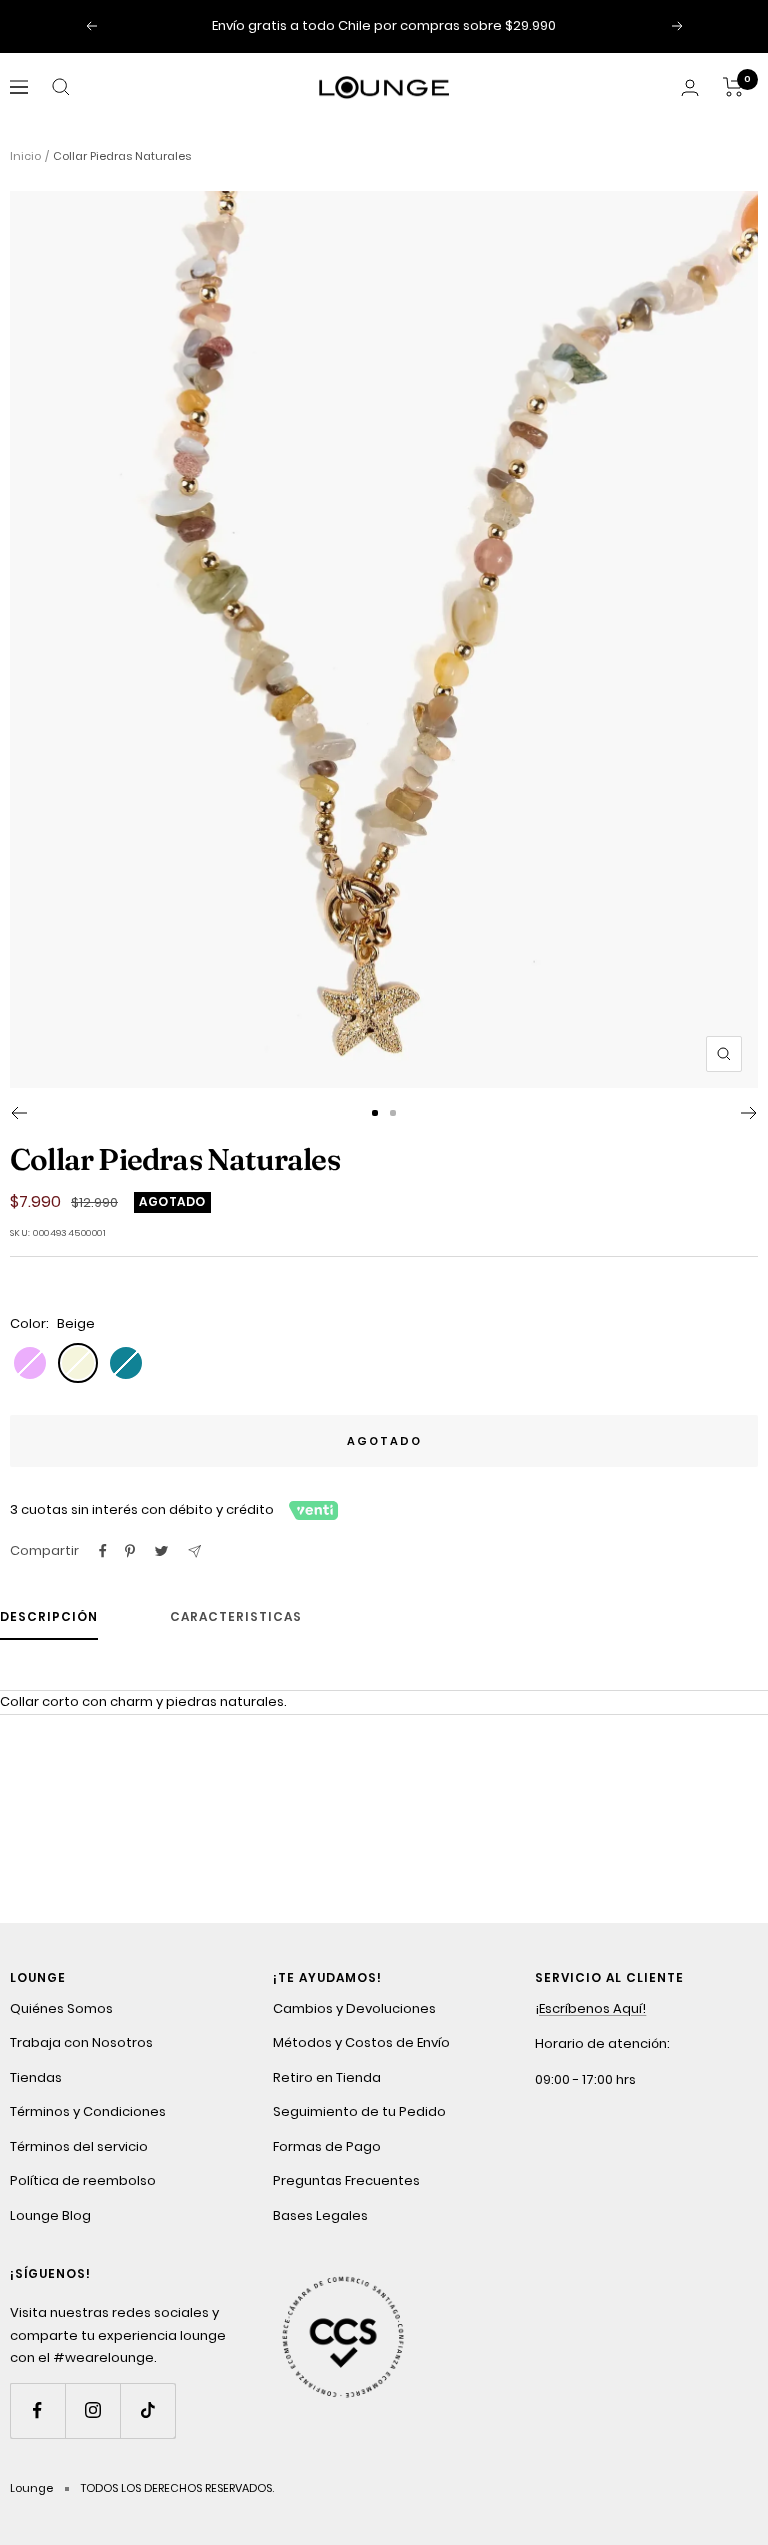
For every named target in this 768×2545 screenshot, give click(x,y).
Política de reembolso (83, 2180)
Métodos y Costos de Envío (361, 2042)
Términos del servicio (79, 2146)
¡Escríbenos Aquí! (590, 2008)
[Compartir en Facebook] (103, 1551)
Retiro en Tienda (327, 2077)
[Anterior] (18, 1113)
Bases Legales (320, 2215)
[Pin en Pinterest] (130, 1551)
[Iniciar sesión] (690, 87)
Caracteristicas (236, 1617)
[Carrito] (733, 87)
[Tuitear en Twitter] (161, 1551)
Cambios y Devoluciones (354, 2008)
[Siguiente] (749, 1113)
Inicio (25, 156)
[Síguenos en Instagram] (92, 2410)
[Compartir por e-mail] (194, 1551)
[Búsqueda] (61, 87)
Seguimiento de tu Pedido (359, 2111)
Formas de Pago (327, 2146)
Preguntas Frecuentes (346, 2180)
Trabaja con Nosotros (81, 2042)
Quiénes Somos (61, 2008)
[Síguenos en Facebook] (37, 2410)
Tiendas (36, 2077)
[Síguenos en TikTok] (147, 2410)
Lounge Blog (50, 2215)
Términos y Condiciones (88, 2111)
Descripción (49, 1617)
